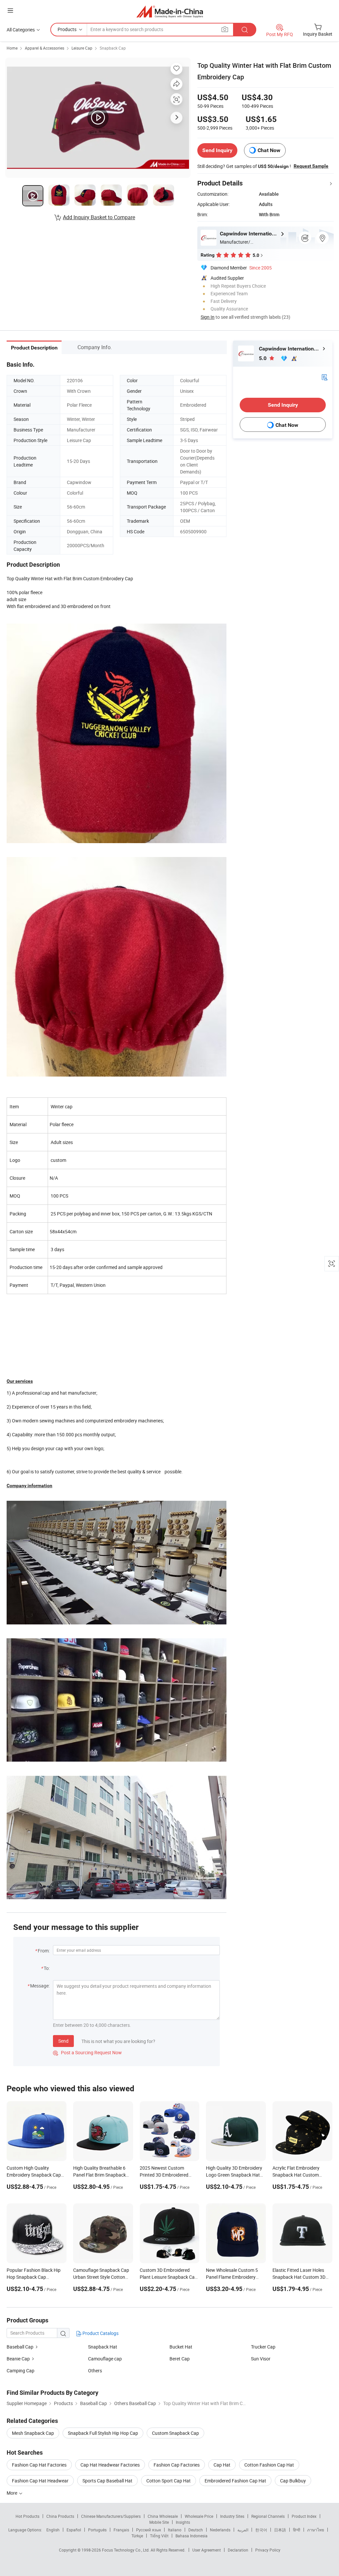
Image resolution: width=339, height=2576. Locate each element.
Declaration (238, 2550)
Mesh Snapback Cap (33, 2433)
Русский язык (148, 2530)
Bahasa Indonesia (192, 2536)
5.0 (263, 358)
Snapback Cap (113, 48)
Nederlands (220, 2530)
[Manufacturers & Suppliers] (170, 11)
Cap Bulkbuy (293, 2481)
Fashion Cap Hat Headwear (40, 2481)
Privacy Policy (268, 2550)
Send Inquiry (217, 150)
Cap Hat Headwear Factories (110, 2465)
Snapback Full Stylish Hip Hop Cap (103, 2433)
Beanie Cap (18, 2359)
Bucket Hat (181, 2347)
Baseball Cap (20, 2347)
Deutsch (196, 2530)
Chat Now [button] (269, 150)
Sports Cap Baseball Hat (107, 2481)
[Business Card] (324, 377)
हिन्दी (297, 2530)
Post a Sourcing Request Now (87, 2052)
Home (12, 48)
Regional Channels (268, 2516)
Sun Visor (261, 2359)
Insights (183, 2522)
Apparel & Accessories (45, 48)
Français (121, 2530)
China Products (60, 2516)
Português (97, 2530)
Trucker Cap (263, 2347)
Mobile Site (159, 2522)
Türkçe (137, 2536)
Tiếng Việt (159, 2536)
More (12, 2493)
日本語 (280, 2530)
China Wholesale (163, 2516)
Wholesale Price (199, 2516)
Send (63, 2041)
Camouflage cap (105, 2359)
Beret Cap (180, 2359)
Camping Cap (21, 2371)
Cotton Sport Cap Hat (169, 2481)
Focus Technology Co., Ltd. (126, 2550)
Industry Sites (232, 2516)
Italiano (175, 2530)
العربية (243, 2530)
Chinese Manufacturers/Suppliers (111, 2516)
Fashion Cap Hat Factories (39, 2465)
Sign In (208, 317)
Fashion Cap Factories (177, 2465)
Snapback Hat (103, 2347)
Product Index (304, 2516)
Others (95, 2371)
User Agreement (207, 2550)
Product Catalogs (100, 2333)
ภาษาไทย (316, 2530)
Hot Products (27, 2516)
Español (74, 2530)
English (53, 2530)
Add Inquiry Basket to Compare (99, 217)
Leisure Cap (82, 48)
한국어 (261, 2530)
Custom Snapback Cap (175, 2433)
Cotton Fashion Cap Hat (269, 2465)
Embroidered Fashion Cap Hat (235, 2481)
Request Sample (311, 166)
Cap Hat (222, 2465)
